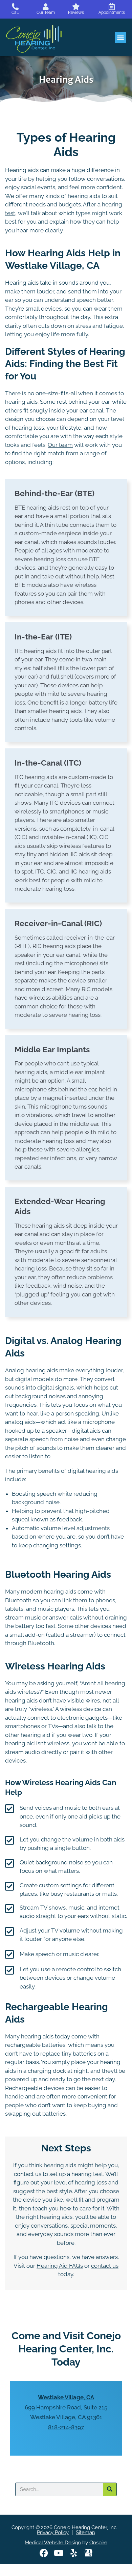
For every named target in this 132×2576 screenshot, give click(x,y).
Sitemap (85, 2532)
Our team (60, 445)
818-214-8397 (66, 2427)
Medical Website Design (53, 2543)
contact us (105, 2266)
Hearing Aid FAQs (60, 2266)
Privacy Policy (53, 2532)
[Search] (110, 2489)
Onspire (98, 2543)
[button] (120, 38)
